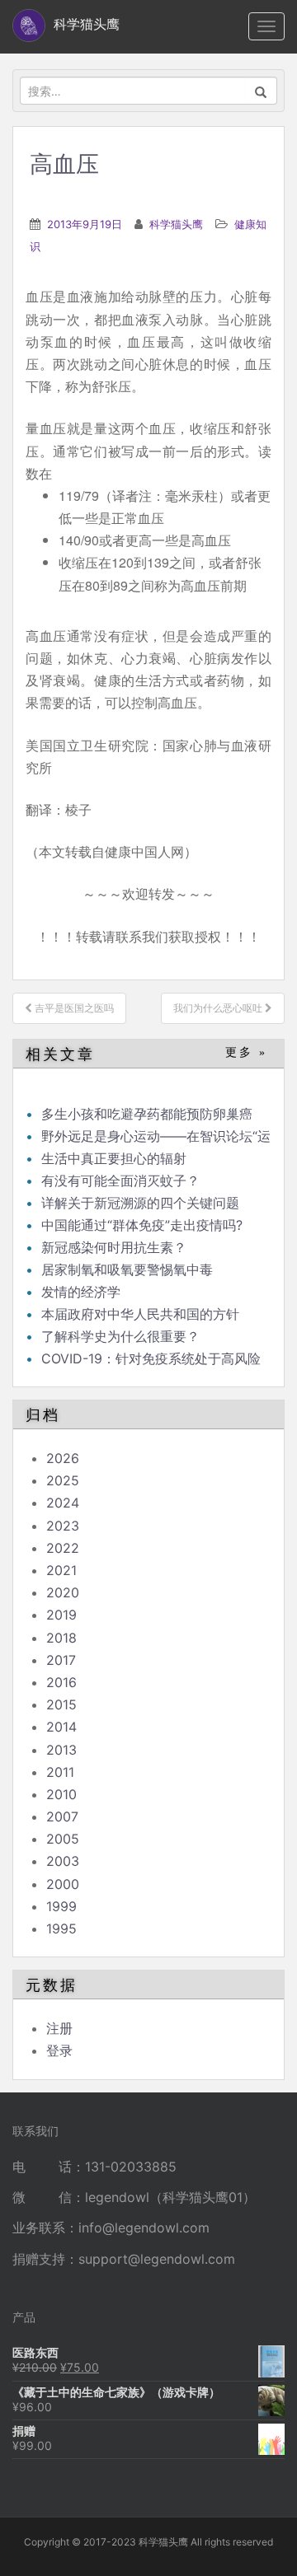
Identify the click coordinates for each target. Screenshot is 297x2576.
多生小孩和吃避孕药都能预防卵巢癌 (147, 1114)
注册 (59, 2028)
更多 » (246, 1052)
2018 (61, 1638)
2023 (63, 1526)
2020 (63, 1592)
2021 (61, 1570)
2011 (60, 1772)
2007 (62, 1816)
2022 (63, 1548)
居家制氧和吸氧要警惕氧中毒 (127, 1269)
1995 (61, 1928)
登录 (59, 2050)
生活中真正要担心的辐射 (114, 1158)
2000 (63, 1884)
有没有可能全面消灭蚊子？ (120, 1180)
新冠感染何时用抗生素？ (114, 1247)
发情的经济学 (81, 1292)
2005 (63, 1839)
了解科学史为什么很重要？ (120, 1336)
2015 (61, 1704)
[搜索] (261, 91)
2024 (63, 1503)
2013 (61, 1750)
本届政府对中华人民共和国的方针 (140, 1314)
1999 (61, 1906)
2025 (63, 1480)
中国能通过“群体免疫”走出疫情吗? (142, 1225)
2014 (61, 1727)
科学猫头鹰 (176, 224)
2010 (61, 1794)
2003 (63, 1861)
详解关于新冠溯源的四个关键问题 (140, 1203)
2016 (61, 1682)
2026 (63, 1458)
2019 (61, 1615)
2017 (61, 1660)
